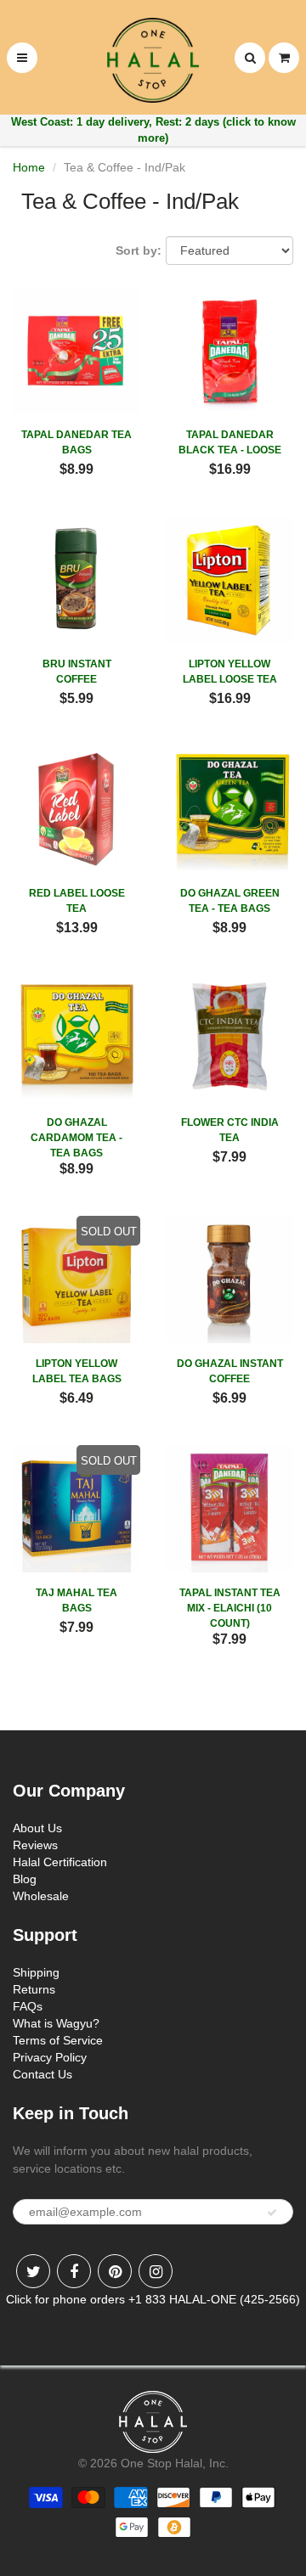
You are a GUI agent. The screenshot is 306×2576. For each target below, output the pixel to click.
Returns (34, 1989)
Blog (25, 1879)
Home (29, 167)
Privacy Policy (50, 2057)
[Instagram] (156, 2271)
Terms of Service (58, 2040)
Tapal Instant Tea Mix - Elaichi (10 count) (230, 1608)
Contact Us (42, 2074)
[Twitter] (33, 2271)
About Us (37, 1828)
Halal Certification (60, 1862)
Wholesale (41, 1896)
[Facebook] (74, 2271)
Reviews (35, 1845)
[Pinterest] (115, 2271)
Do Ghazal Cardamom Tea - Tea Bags (76, 1138)
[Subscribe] (272, 2213)
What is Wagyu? (56, 2023)
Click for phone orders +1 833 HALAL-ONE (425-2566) (153, 2299)
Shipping (36, 1972)
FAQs (28, 2006)
